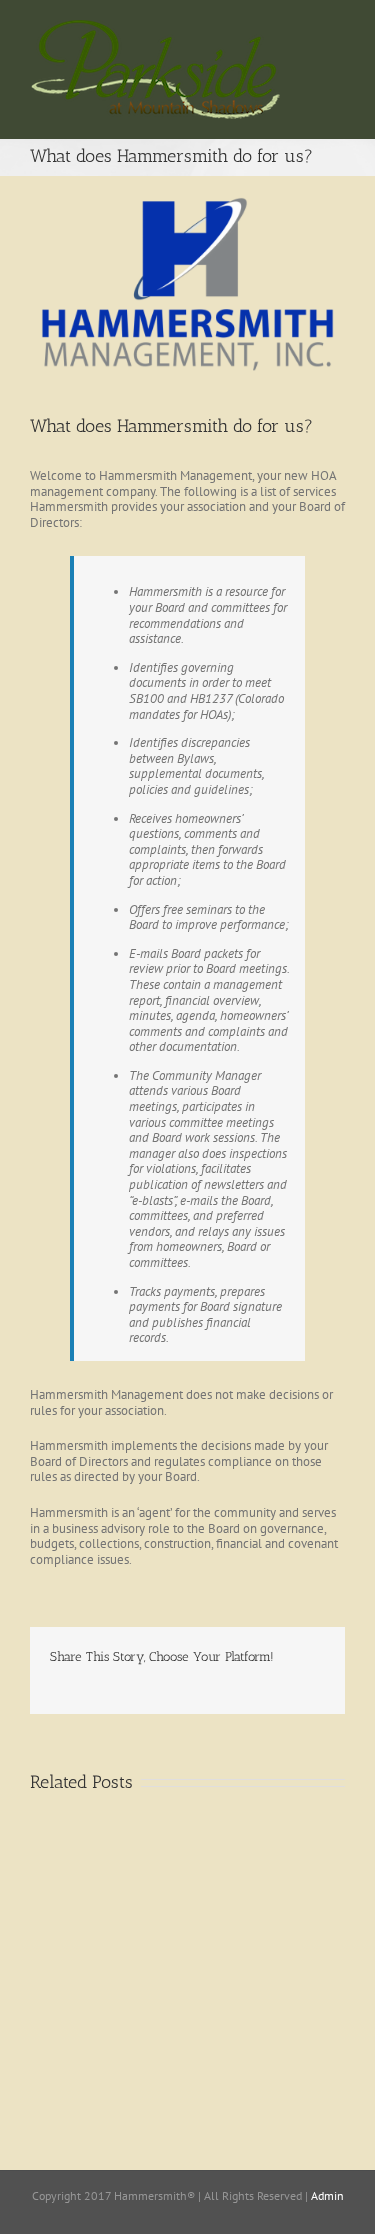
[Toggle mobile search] (337, 51)
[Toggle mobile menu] (337, 30)
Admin (327, 2195)
